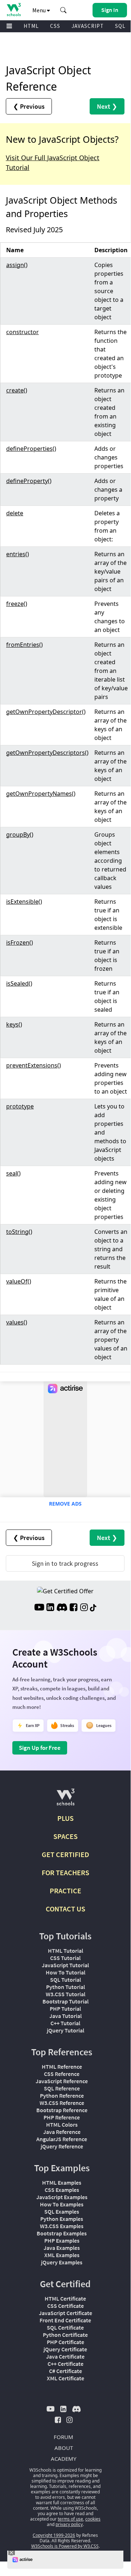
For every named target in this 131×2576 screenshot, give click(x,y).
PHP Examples (62, 2240)
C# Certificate (65, 2371)
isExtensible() (24, 902)
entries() (18, 554)
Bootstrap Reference (62, 2110)
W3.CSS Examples (62, 2226)
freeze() (17, 604)
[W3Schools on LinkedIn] (50, 1608)
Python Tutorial (65, 1987)
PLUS (65, 1818)
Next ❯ (107, 106)
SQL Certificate (65, 2327)
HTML (31, 26)
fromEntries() (24, 645)
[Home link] (14, 10)
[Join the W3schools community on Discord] (62, 1608)
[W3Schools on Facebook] (73, 1608)
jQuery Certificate (65, 2349)
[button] (64, 10)
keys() (14, 1024)
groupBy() (20, 835)
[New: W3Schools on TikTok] (93, 1608)
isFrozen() (20, 942)
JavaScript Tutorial (65, 1965)
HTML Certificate (65, 2298)
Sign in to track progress (65, 1563)
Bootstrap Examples (62, 2233)
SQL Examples (62, 2211)
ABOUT (64, 2448)
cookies (93, 2519)
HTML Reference (62, 2067)
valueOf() (19, 1281)
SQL (120, 26)
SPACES (65, 1836)
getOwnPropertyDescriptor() (46, 712)
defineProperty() (29, 481)
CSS (55, 26)
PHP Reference (62, 2117)
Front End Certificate (65, 2320)
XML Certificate (65, 2378)
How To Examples (62, 2204)
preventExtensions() (34, 1065)
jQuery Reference (62, 2146)
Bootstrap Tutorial (65, 2001)
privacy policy (69, 2524)
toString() (19, 1232)
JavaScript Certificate (65, 2313)
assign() (17, 265)
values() (17, 1322)
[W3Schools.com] (65, 1800)
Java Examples (62, 2248)
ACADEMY (64, 2459)
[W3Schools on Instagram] (84, 1608)
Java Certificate (65, 2356)
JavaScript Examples (62, 2197)
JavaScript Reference (62, 2081)
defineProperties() (31, 449)
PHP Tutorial (65, 2009)
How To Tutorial (65, 1972)
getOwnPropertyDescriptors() (47, 753)
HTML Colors (62, 2125)
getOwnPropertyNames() (41, 794)
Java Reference (62, 2132)
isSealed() (19, 983)
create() (17, 390)
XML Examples (62, 2255)
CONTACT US (65, 1909)
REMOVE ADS (65, 1504)
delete (15, 513)
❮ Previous (29, 106)
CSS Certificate (65, 2306)
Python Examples (62, 2219)
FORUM (64, 2437)
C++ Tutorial (65, 2023)
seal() (13, 1173)
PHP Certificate (65, 2342)
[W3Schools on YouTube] (39, 1608)
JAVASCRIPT (88, 26)
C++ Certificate (65, 2364)
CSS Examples (62, 2190)
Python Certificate (65, 2335)
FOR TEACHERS (65, 1872)
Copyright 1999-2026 (54, 2535)
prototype (20, 1106)
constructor (22, 332)
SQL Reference (62, 2088)
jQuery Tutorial (65, 2030)
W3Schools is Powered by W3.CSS (65, 2546)
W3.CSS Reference (62, 2103)
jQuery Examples (62, 2262)
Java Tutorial (65, 2016)
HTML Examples (62, 2182)
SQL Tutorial (65, 1980)
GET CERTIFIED (65, 1854)
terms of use (70, 2519)
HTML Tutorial (65, 1951)
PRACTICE (65, 1891)
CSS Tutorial (65, 1958)
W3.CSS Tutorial (65, 1994)
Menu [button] (40, 10)
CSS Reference (62, 2074)
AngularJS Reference (62, 2139)
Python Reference (62, 2096)
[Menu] (9, 26)
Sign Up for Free (40, 1748)
